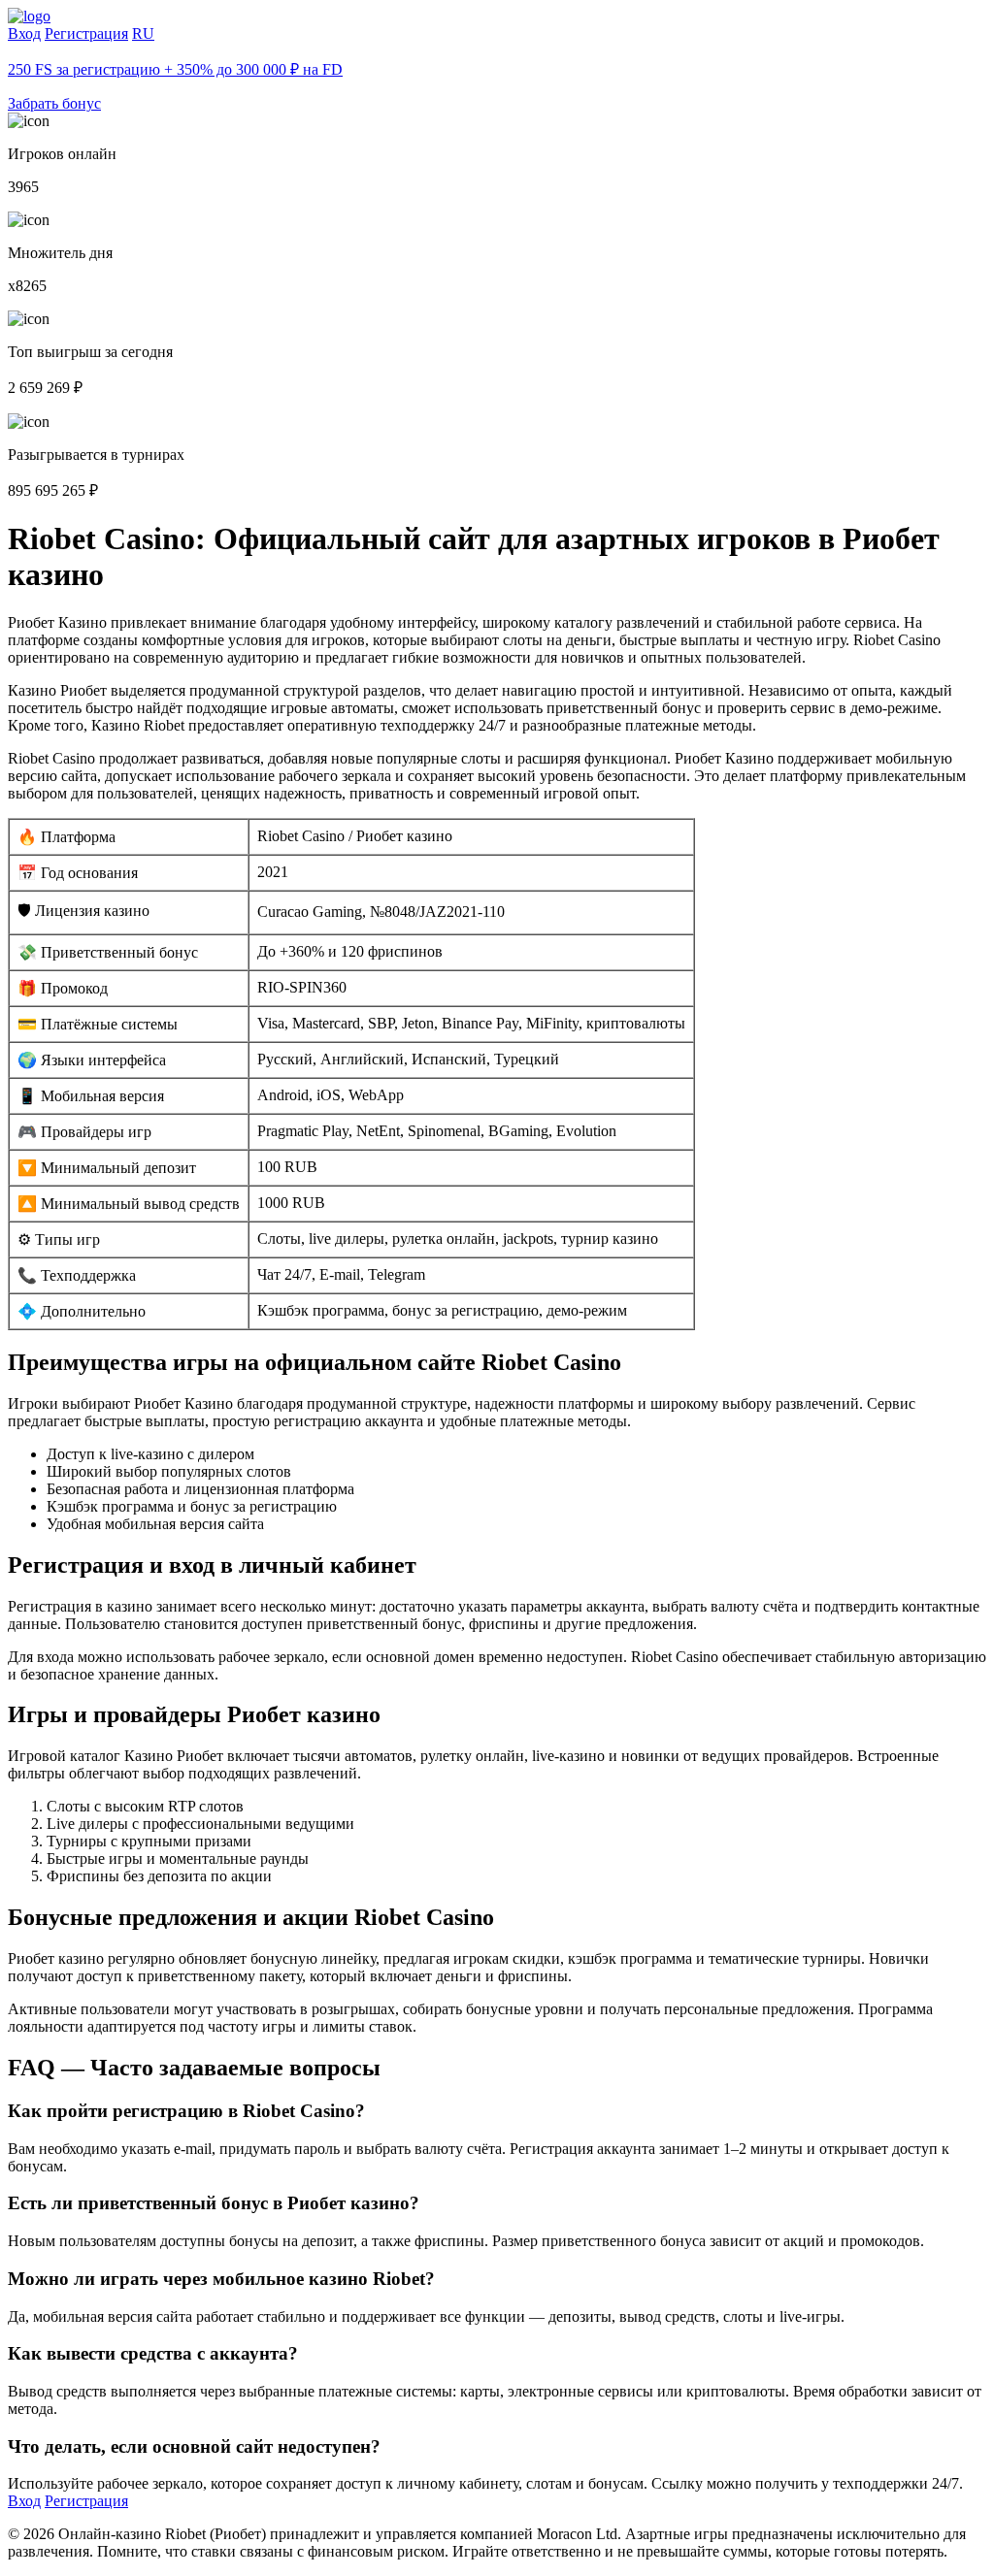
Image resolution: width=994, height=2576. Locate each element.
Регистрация (86, 33)
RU (143, 33)
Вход (24, 33)
